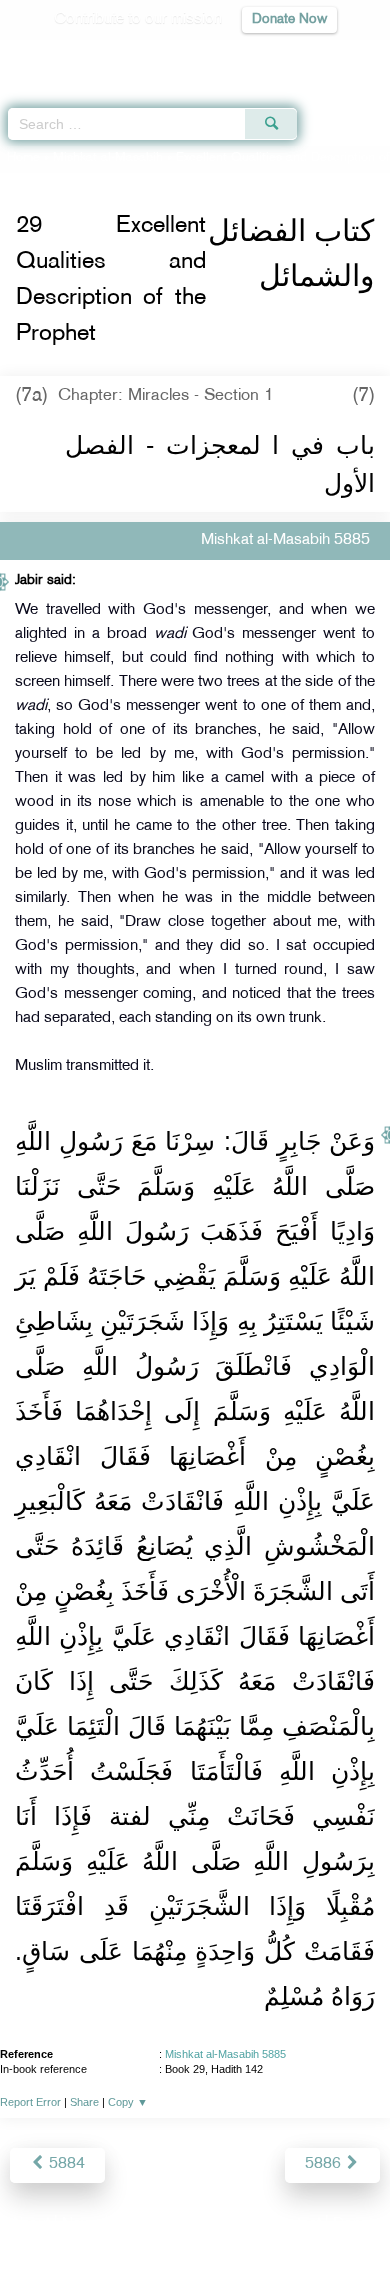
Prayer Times (251, 55)
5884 (65, 2164)
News (81, 2224)
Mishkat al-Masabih (108, 158)
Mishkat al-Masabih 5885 (225, 2054)
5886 (325, 2164)
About (30, 2224)
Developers (218, 2224)
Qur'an (95, 55)
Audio (331, 55)
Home (23, 158)
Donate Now (289, 19)
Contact (294, 2224)
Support (140, 2224)
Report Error (30, 2102)
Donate (357, 2224)
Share (84, 2102)
